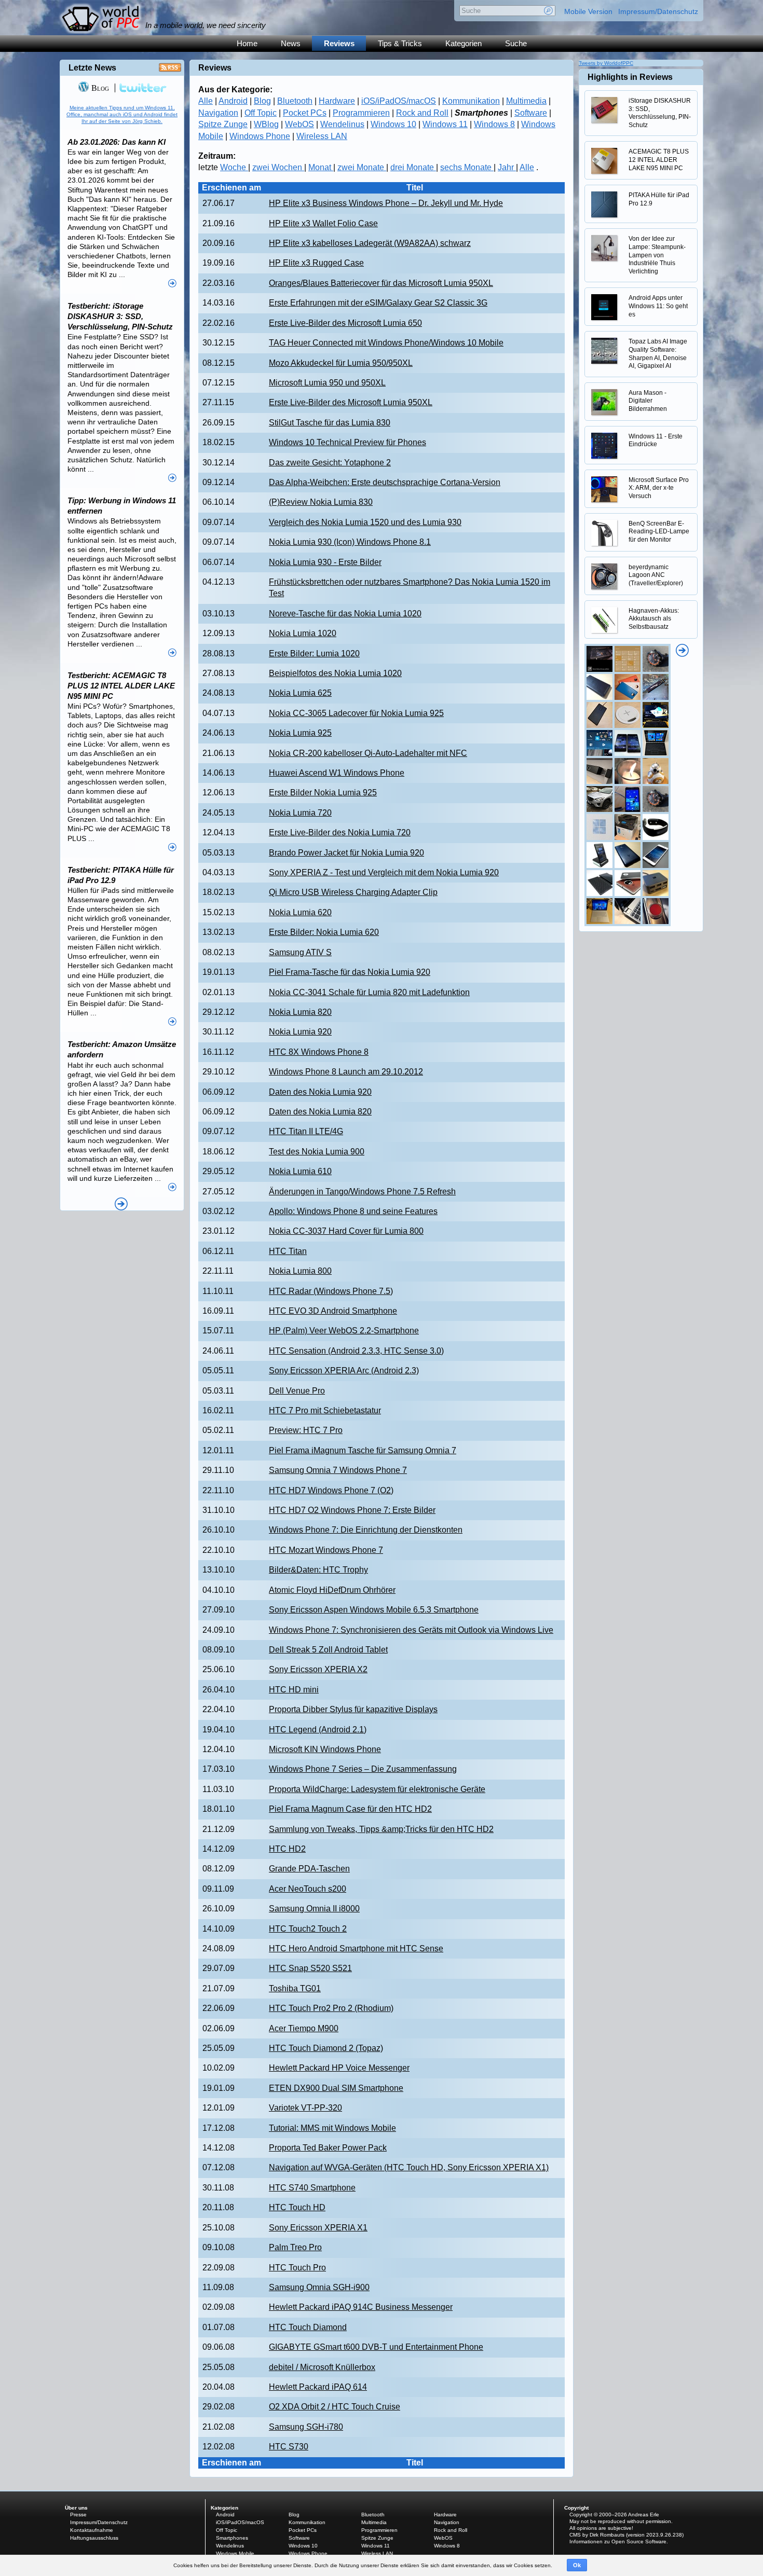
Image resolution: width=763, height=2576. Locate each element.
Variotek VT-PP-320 (305, 2108)
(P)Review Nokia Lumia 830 (321, 502)
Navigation (218, 113)
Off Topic (261, 113)
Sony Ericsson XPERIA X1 (318, 2228)
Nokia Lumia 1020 (303, 633)
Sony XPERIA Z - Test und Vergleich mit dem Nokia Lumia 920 (384, 872)
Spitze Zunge (223, 124)
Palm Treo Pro (295, 2247)
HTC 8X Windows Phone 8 (319, 1052)
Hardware (337, 101)
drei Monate (413, 167)
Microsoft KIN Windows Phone (325, 1749)
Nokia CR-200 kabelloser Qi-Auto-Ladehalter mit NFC (368, 753)
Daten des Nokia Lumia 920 (320, 1092)
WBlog (266, 124)
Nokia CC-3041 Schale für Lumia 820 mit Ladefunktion (369, 992)
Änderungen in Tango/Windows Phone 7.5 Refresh (362, 1191)
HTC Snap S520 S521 (310, 1968)
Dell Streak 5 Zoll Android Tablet (328, 1650)
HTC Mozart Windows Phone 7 (326, 1550)
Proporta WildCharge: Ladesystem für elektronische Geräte (377, 1789)
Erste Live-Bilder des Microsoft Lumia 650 (345, 323)
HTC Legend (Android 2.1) (318, 1730)
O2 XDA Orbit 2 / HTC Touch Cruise (335, 2407)
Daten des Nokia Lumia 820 (320, 1112)
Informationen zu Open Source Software (618, 2541)
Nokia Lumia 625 (300, 693)
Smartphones (232, 2538)
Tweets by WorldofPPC (606, 63)
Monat (321, 167)
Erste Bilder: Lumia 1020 (314, 653)
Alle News (121, 1204)
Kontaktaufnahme (92, 2530)
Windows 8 (494, 124)
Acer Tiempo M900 (304, 2028)
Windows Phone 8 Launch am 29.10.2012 (346, 1072)
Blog (262, 101)
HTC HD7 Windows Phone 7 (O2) (331, 1490)
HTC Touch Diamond (308, 2327)
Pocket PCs (305, 113)
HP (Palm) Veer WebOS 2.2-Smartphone (344, 1331)
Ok (577, 2565)
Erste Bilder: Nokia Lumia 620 (324, 932)
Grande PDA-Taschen (309, 1869)
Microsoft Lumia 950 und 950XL (327, 383)
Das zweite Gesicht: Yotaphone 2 (330, 463)
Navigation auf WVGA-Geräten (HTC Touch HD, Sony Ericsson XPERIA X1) (409, 2167)
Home (247, 43)
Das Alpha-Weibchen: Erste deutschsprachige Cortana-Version (385, 482)
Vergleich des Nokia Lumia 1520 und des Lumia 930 (365, 522)
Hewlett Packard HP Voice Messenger (339, 2068)
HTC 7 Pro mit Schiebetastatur (325, 1410)
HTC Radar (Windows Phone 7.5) (331, 1291)
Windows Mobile (235, 2553)
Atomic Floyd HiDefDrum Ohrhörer (332, 1590)
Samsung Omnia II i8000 (314, 1909)
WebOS (299, 124)
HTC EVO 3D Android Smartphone (333, 1311)
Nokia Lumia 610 (300, 1171)
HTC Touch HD (297, 2207)
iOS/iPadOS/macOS (399, 101)
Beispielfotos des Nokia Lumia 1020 (335, 673)
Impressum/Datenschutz (658, 11)
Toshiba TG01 (295, 1988)
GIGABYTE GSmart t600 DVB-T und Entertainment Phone (376, 2347)
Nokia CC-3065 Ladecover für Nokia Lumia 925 (356, 713)
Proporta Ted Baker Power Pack (328, 2148)
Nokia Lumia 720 (300, 813)
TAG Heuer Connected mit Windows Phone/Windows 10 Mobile (386, 343)
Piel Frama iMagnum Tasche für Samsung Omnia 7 (363, 1450)
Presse (78, 2515)
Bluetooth (295, 101)
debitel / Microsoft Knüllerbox (322, 2367)
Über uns (76, 2508)
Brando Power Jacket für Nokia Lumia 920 (346, 853)
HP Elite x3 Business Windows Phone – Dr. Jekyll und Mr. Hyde (386, 203)
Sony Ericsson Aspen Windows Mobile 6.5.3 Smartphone (374, 1610)
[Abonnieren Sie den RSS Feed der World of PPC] (170, 70)
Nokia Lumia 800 (300, 1271)
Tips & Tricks (400, 43)
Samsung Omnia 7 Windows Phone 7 (338, 1470)
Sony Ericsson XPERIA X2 (318, 1669)
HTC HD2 (287, 1849)
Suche (516, 43)
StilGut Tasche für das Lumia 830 (330, 423)
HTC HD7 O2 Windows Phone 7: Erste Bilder (352, 1510)
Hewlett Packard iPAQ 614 (318, 2387)
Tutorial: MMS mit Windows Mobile (332, 2128)
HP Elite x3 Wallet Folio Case (323, 223)
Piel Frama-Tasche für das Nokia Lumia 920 (350, 972)
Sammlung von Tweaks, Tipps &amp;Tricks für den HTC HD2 (381, 1829)
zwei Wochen (278, 167)
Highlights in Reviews (630, 77)
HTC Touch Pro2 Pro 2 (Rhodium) (331, 2008)
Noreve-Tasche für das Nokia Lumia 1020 (345, 614)
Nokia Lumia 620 (300, 912)
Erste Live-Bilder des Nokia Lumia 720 (340, 832)
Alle (206, 101)
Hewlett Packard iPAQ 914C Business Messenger (361, 2307)
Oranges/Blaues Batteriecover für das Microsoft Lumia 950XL (381, 283)
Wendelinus (342, 124)
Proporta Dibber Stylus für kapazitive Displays (353, 1709)
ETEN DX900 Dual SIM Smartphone (336, 2088)
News (291, 43)
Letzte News (92, 68)
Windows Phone (260, 136)
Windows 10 (393, 124)
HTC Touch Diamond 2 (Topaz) (326, 2048)
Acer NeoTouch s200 (308, 1889)
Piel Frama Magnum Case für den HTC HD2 (350, 1809)
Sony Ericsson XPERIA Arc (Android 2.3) (344, 1370)
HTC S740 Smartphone (312, 2188)
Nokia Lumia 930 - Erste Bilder (325, 562)
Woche (234, 167)
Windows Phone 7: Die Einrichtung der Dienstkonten (366, 1530)
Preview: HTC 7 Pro (306, 1430)
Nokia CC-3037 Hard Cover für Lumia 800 (346, 1231)
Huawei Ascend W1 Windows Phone (337, 773)
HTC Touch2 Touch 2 (308, 1929)
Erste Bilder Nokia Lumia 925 (323, 793)
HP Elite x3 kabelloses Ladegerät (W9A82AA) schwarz (370, 243)
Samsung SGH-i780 (306, 2427)
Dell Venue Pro (297, 1391)
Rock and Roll (422, 113)
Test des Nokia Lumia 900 (317, 1152)
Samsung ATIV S (300, 952)
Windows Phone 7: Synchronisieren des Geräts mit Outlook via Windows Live (411, 1630)
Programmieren (361, 113)
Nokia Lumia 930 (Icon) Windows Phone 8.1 (350, 542)
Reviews (339, 43)
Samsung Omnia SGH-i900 (319, 2287)
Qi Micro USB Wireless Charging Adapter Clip (353, 892)
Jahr (507, 167)
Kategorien (464, 43)
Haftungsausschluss (94, 2538)
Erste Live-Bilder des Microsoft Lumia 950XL (351, 402)
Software (531, 113)
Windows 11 (445, 124)
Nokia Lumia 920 (300, 1032)
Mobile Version (588, 11)
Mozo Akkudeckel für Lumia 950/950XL (341, 363)
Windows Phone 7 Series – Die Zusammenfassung (363, 1769)
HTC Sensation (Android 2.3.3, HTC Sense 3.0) (356, 1351)
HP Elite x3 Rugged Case (316, 263)
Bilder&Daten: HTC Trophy (318, 1570)
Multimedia (526, 101)
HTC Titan (288, 1251)
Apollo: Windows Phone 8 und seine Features (353, 1211)
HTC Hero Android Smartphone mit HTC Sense (356, 1948)
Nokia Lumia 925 (300, 733)
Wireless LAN (322, 136)
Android (233, 101)
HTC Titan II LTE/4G (306, 1131)
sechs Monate (467, 167)
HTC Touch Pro (297, 2268)
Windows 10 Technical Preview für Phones (348, 442)
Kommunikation (471, 101)
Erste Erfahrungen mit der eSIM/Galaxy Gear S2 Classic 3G (378, 303)
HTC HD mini (294, 1690)
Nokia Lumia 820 (300, 1012)
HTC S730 (289, 2447)
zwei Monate (362, 167)
